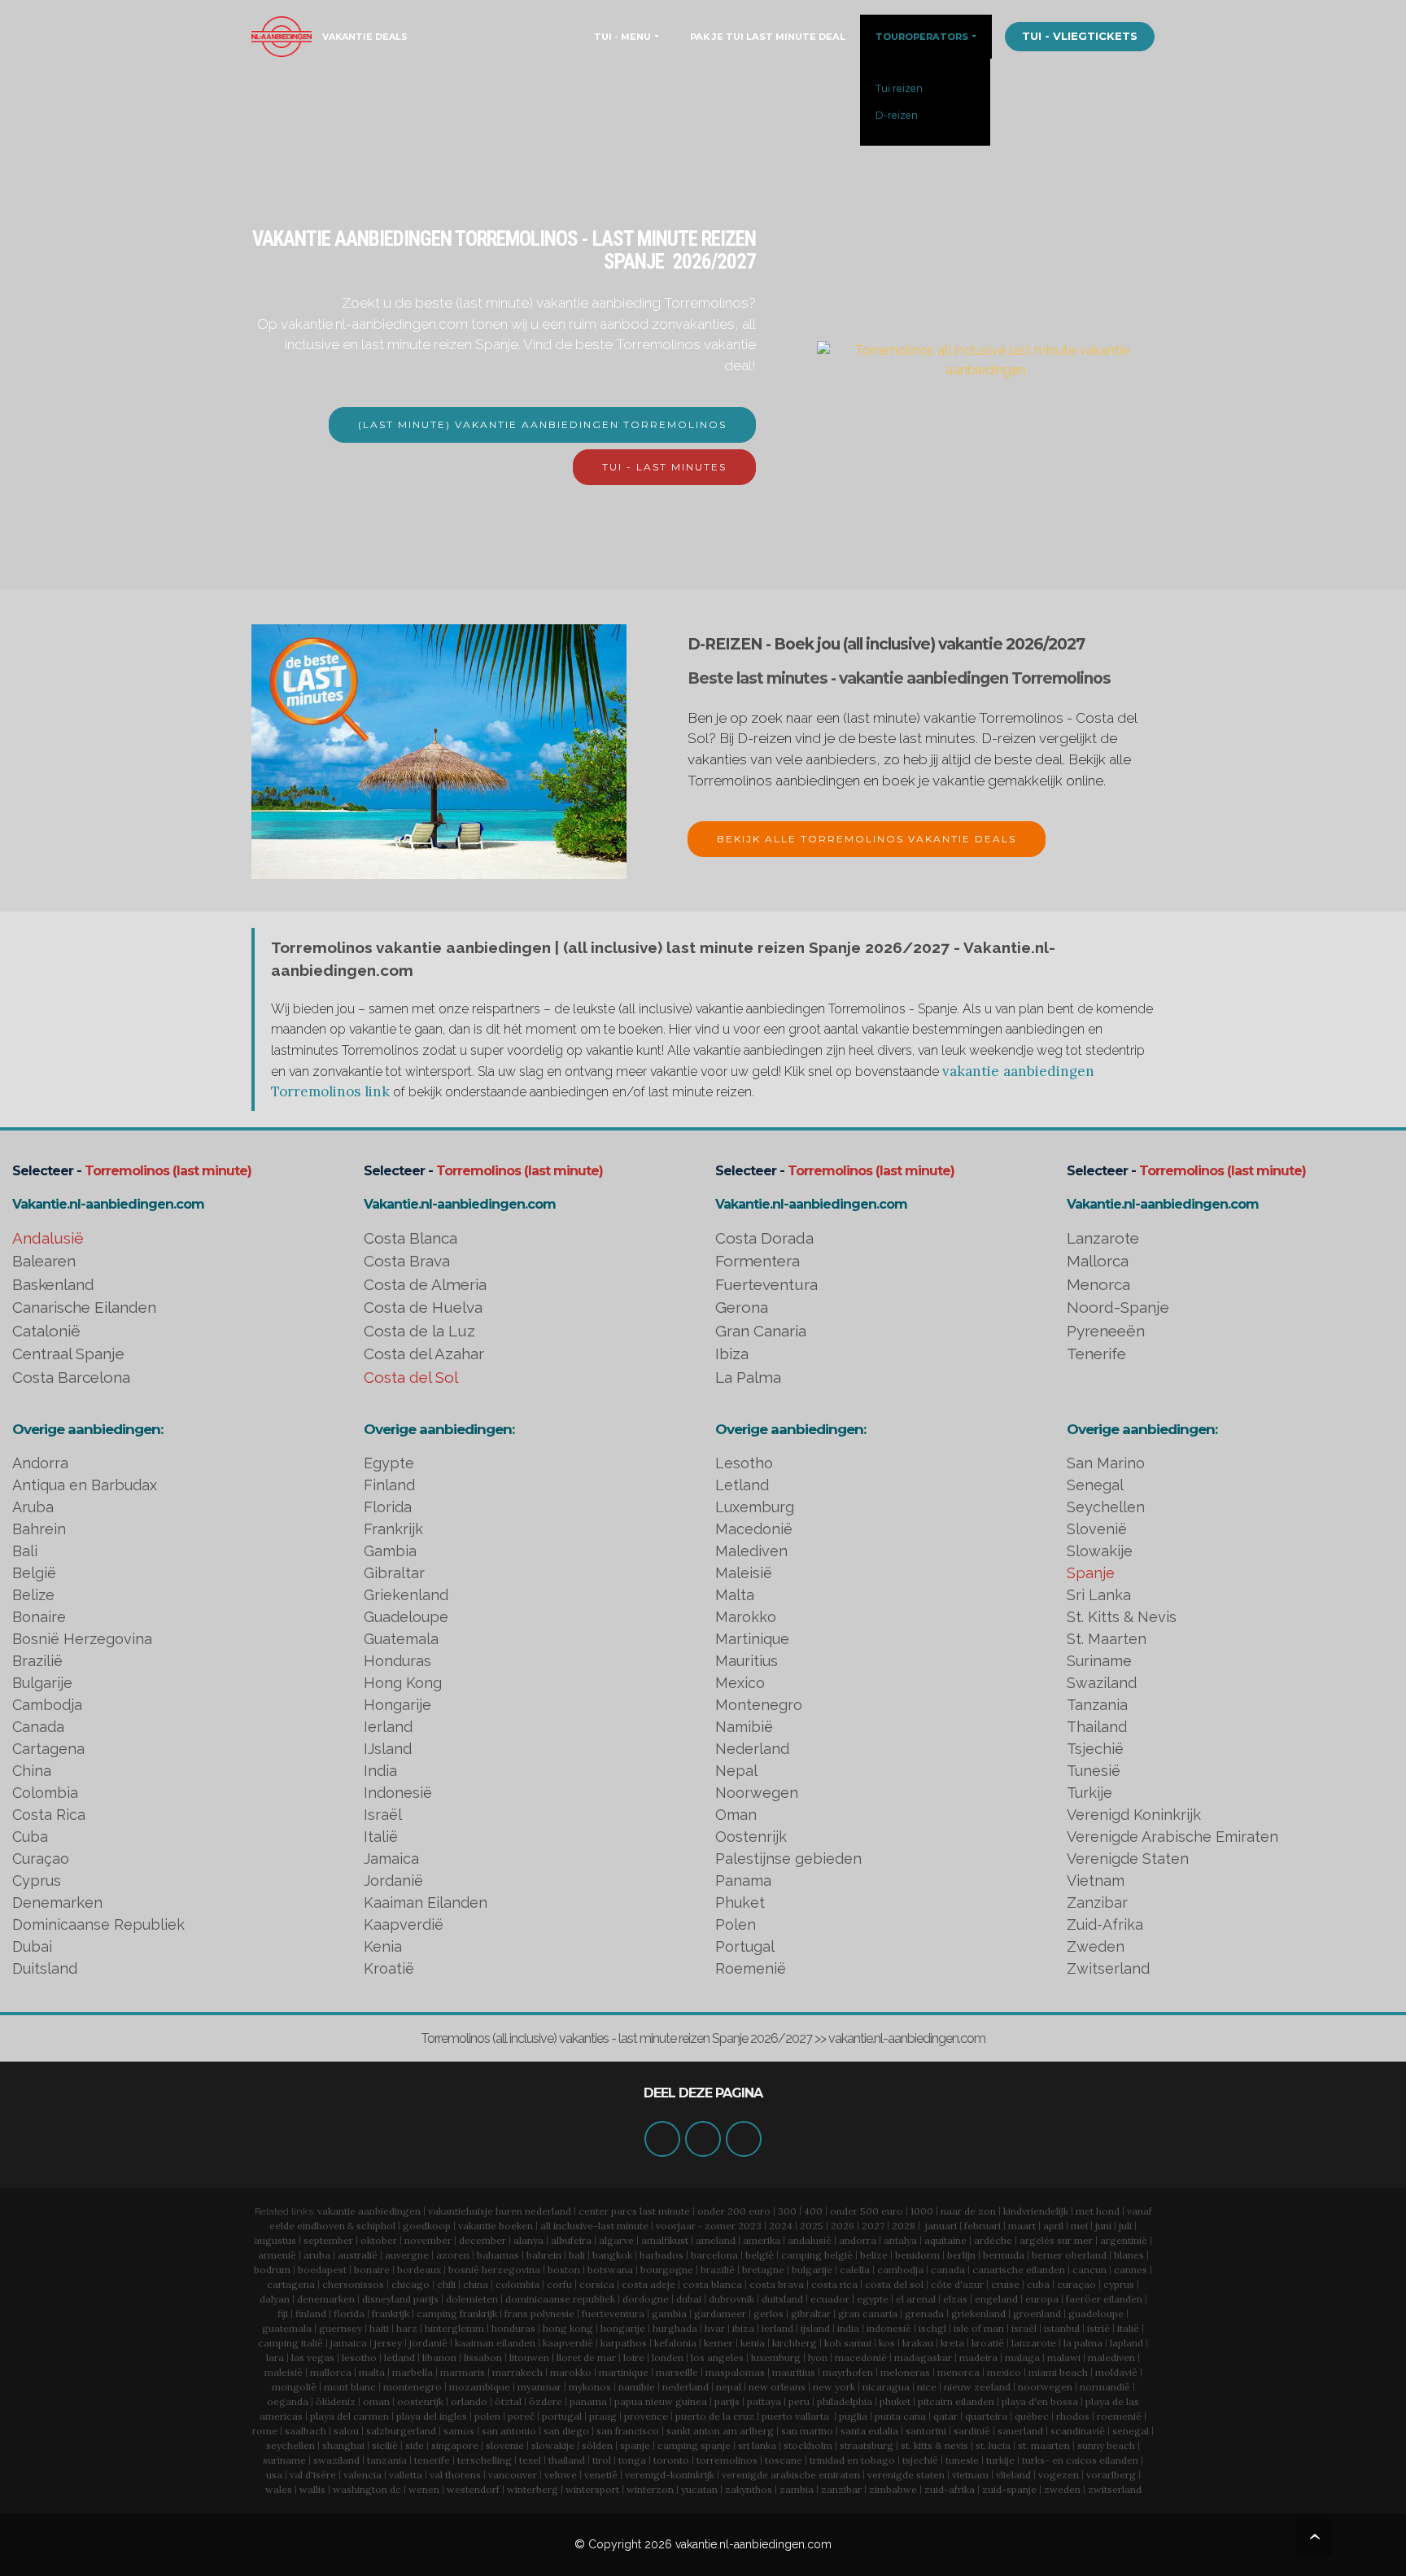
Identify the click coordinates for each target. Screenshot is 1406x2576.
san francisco (628, 2431)
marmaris (463, 2372)
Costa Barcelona (71, 1377)
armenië (277, 2255)
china (476, 2284)
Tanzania (1097, 1705)
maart (1022, 2226)
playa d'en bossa (1040, 2401)
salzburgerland (401, 2431)
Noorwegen (757, 1793)
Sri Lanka (1099, 1595)
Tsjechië (1095, 1749)
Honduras (397, 1661)
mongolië (294, 2387)
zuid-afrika (950, 2489)
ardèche (993, 2240)
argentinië (1124, 2240)
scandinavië (1078, 2431)
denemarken (326, 2299)
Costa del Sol (411, 1377)
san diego (566, 2431)
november (428, 2240)
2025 (812, 2226)
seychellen (290, 2445)
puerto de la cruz (715, 2416)
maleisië (284, 2372)
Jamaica (391, 1859)
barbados (662, 2255)
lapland (1127, 2343)
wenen (424, 2489)
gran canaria (868, 2314)
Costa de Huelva (423, 1307)
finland (311, 2314)
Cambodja (47, 1705)
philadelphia (845, 2401)
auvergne (407, 2255)
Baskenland (53, 1284)
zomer (720, 2226)
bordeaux (419, 2270)
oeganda (288, 2401)
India (380, 1771)
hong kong (568, 2328)
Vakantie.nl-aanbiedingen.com (108, 1204)
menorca (958, 2372)
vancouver (513, 2475)
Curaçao (41, 1859)
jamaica (349, 2343)
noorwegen (1045, 2387)
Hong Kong (403, 1683)
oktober (379, 2240)
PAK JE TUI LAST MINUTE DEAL (768, 37)
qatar (945, 2416)
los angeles (717, 2357)
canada (948, 2270)
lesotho (359, 2357)
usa (274, 2475)
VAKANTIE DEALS (365, 37)
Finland (389, 1485)
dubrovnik (731, 2299)
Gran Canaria (761, 1331)
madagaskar (923, 2357)
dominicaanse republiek (560, 2299)
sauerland (1020, 2431)
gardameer (720, 2314)
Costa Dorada (764, 1238)
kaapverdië (568, 2343)
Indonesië (398, 1793)
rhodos (1073, 2416)
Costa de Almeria (425, 1284)
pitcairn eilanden (956, 2401)
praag (603, 2416)
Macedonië (754, 1529)
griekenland (978, 2314)
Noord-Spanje (1118, 1307)
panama (588, 2401)
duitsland (782, 2299)
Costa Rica (49, 1815)
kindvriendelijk (1036, 2211)
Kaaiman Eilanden (426, 1902)
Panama (743, 1881)
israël (1024, 2328)
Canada (38, 1727)
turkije (1000, 2460)
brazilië (718, 2270)
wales (279, 2489)
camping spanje (694, 2445)
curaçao (1076, 2284)
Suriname (1099, 1661)
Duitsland (45, 1968)
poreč (521, 2416)
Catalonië (46, 1331)
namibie (637, 2387)
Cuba (30, 1837)
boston (564, 2270)
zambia (797, 2489)
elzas (955, 2299)
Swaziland (1102, 1683)
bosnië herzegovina (494, 2270)
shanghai (343, 2445)
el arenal (916, 2299)
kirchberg (795, 2343)
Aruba (33, 1507)
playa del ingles (432, 2416)
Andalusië (48, 1238)
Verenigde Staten (1128, 1859)
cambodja (900, 2270)
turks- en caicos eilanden (1080, 2460)
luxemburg (776, 2357)
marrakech (517, 2372)
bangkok (612, 2255)
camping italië (290, 2343)
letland (400, 2357)
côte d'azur (957, 2284)
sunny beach (1106, 2445)
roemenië (1119, 2416)
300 (787, 2211)
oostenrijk (420, 2401)
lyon (818, 2357)
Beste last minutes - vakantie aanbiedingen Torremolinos (899, 678)
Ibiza (732, 1354)
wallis (312, 2489)
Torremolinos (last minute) (168, 1171)
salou (346, 2431)
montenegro (413, 2387)
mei (1079, 2226)
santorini (926, 2431)
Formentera (758, 1261)
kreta (952, 2343)
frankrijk (391, 2314)
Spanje (1091, 1573)
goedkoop (427, 2226)
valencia (362, 2475)
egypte (873, 2299)
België (34, 1573)
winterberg (533, 2489)
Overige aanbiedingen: (87, 1429)
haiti (379, 2328)
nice (927, 2387)
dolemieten (472, 2299)
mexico (1004, 2372)
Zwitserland (1108, 1968)
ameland (716, 2240)
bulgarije (812, 2270)
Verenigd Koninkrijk (1134, 1815)
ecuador (830, 2299)
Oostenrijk (751, 1837)
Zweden (1096, 1946)
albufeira (571, 2240)
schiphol (376, 2226)
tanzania (387, 2460)
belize (874, 2255)
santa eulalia (869, 2431)
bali (577, 2255)
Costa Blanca (410, 1238)
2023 (750, 2226)
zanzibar (841, 2489)
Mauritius (747, 1661)
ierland (777, 2328)
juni (1103, 2226)
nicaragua (886, 2387)
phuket (895, 2401)
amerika (762, 2240)
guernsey (341, 2328)
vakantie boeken (496, 2226)
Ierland (388, 1727)
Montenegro (759, 1705)
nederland (686, 2387)
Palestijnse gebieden (788, 1859)
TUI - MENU (622, 37)
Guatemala (401, 1639)
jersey (388, 2343)
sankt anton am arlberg (720, 2431)
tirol (602, 2460)
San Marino (1106, 1463)
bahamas (498, 2255)
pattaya (764, 2401)
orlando (469, 2401)
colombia (517, 2284)
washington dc (367, 2489)
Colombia (45, 1793)
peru (799, 2401)
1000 (922, 2211)
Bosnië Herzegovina (82, 1639)
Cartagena (48, 1749)
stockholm (808, 2445)
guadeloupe (1096, 2314)
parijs (727, 2401)
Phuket (740, 1902)
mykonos (590, 2387)
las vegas (313, 2357)
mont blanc (350, 2387)
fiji (283, 2314)
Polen (736, 1924)
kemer (718, 2343)
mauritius (794, 2372)
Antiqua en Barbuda (81, 1485)
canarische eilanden (1019, 2270)
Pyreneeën (1106, 1331)
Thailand (1097, 1727)
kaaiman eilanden (495, 2343)
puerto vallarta (795, 2416)
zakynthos (749, 2489)
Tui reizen (899, 88)
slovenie (505, 2445)
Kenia (383, 1946)
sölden (597, 2445)
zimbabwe (893, 2489)
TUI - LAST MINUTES (664, 467)
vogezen (1059, 2475)
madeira (978, 2357)
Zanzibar (1097, 1902)
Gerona (742, 1307)
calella (855, 2270)
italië (1128, 2328)
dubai (689, 2299)
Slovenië (1097, 1529)
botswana (610, 2270)
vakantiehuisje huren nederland (500, 2211)
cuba (1038, 2284)
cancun (1089, 2270)
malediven (1111, 2357)
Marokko (746, 1617)
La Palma (748, 1377)
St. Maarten (1107, 1639)
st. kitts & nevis (934, 2445)
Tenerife (1096, 1354)
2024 (781, 2226)
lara (275, 2357)
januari (941, 2226)
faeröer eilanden (1104, 2299)
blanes (1129, 2255)
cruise (1005, 2284)
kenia (753, 2343)
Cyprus (37, 1881)
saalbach (306, 2431)
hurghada (675, 2328)
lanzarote (1034, 2343)
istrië (1098, 2328)
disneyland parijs (400, 2299)
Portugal (745, 1946)
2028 (904, 2226)
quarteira (986, 2416)
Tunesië (1094, 1771)
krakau (918, 2343)
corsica (597, 2284)
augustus (275, 2240)
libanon (439, 2357)
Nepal (736, 1771)
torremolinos (727, 2460)
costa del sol (894, 2284)
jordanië (428, 2343)
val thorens (455, 2475)
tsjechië (920, 2460)
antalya (900, 2240)
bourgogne (667, 2270)
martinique (624, 2372)
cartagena (291, 2284)
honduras (513, 2328)
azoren (453, 2255)
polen (487, 2416)
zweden (1062, 2489)
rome (265, 2431)
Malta (735, 1595)
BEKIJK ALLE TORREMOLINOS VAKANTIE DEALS (867, 839)
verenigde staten (906, 2475)
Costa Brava (407, 1261)
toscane (784, 2460)
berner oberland (1069, 2255)
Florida (388, 1507)
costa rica (834, 2284)
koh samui (848, 2343)
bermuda (1004, 2255)
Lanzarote (1103, 1238)
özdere (546, 2401)
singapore (455, 2445)
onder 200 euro (734, 2211)
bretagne (763, 2270)
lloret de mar (586, 2357)
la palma (1083, 2343)
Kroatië (389, 1968)
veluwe (561, 2475)
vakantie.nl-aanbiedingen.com (753, 2544)
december (482, 2240)
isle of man (979, 2328)
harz (407, 2328)
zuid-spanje (1009, 2489)
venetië (601, 2475)
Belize (33, 1595)
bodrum (272, 2270)
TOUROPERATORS (922, 37)
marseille (677, 2372)
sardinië (972, 2431)
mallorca (331, 2372)
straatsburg (867, 2445)
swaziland (336, 2460)
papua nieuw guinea (661, 2401)
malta (372, 2372)
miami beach (1058, 2372)
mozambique (480, 2387)
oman (376, 2401)
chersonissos (353, 2284)
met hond (1098, 2211)
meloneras (905, 2372)
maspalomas (735, 2372)
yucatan (699, 2489)
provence (646, 2416)
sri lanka (757, 2445)
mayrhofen (848, 2372)
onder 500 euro (867, 2211)
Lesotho (744, 1463)
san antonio (509, 2431)
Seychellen (1106, 1507)
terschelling (485, 2460)
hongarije (623, 2328)
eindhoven (321, 2226)
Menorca (1098, 1284)
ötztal (508, 2401)
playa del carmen (349, 2416)
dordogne (646, 2299)
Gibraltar (394, 1573)
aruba (317, 2255)
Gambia (390, 1551)
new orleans (777, 2387)
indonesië (889, 2328)
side (415, 2445)
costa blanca (712, 2284)
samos (459, 2431)
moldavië (1116, 2372)
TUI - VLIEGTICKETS (1080, 36)
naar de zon (968, 2211)
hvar (715, 2328)
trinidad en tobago (852, 2460)
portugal (562, 2416)
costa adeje (648, 2284)
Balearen (44, 1261)
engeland (996, 2299)
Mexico (740, 1683)
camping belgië (817, 2255)
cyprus (1119, 2284)
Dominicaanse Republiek (98, 1924)
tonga (632, 2460)
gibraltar (811, 2314)
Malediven (751, 1551)
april (1053, 2226)
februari (982, 2226)
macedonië (861, 2357)
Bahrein (39, 1529)
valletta (406, 2475)
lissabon (483, 2357)
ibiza (743, 2328)
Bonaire (39, 1617)
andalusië (810, 2240)
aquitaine (945, 2240)
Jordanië (393, 1881)
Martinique (752, 1639)
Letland (742, 1485)
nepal (729, 2387)
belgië (760, 2255)
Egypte (389, 1463)
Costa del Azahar (424, 1354)
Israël (383, 1815)
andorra (858, 2240)
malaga (1022, 2357)
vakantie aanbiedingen (369, 2211)
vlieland (1013, 2475)
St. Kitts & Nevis (1122, 1617)
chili (446, 2284)
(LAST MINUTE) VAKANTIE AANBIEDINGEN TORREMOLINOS (542, 424)
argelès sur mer (1056, 2240)
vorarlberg (1111, 2475)
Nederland (752, 1749)
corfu (559, 2284)
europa (1042, 2299)
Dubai (32, 1946)
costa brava (777, 2284)
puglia (853, 2416)
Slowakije (1100, 1551)
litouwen (529, 2357)
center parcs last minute (634, 2211)
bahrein (544, 2255)
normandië (1105, 2387)
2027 (873, 2226)
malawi (1064, 2357)
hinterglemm (454, 2328)
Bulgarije (42, 1683)
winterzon (650, 2489)
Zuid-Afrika (1105, 1924)
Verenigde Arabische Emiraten (1172, 1837)
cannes (1131, 2270)
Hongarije (397, 1705)
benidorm (917, 2255)
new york (834, 2387)
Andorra (40, 1463)
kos (887, 2343)
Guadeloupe (406, 1617)
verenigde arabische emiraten (791, 2475)
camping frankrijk (457, 2314)
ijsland (815, 2328)
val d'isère (313, 2475)
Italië (381, 1837)
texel (530, 2460)
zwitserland (1115, 2489)
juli (1125, 2226)
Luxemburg (755, 1507)
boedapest (322, 2270)
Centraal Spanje (68, 1354)
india (848, 2328)
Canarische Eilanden (84, 1307)
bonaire (372, 2270)
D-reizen (897, 115)
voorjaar (676, 2226)
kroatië (988, 2343)
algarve (616, 2240)
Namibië (744, 1727)
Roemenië (751, 1968)
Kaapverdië (404, 1924)
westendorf (473, 2489)
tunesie (962, 2460)
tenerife (432, 2460)
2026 (843, 2226)
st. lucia (993, 2445)
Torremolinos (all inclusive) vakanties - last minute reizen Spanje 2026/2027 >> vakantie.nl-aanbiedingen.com (703, 2038)
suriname (284, 2460)
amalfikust (665, 2240)
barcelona (714, 2255)
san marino (807, 2431)
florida (349, 2314)
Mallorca (1098, 1261)
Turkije (1089, 1793)
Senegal (1095, 1485)
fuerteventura (613, 2314)
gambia (669, 2314)
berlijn (961, 2255)
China (32, 1771)
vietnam (970, 2475)
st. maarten (1044, 2445)
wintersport (592, 2489)
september (328, 2240)
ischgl (932, 2328)
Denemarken (57, 1902)
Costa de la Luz (419, 1331)
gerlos (768, 2314)
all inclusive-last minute (594, 2226)
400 (813, 2211)
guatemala (287, 2328)
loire (634, 2357)
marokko (571, 2372)
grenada (924, 2314)
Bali (25, 1551)
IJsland (388, 1749)
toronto (671, 2460)
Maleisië (744, 1573)
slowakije (553, 2445)
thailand (567, 2460)
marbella (413, 2372)
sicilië (385, 2445)
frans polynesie (539, 2314)
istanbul (1062, 2328)
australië (358, 2255)
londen (668, 2357)
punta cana (900, 2416)
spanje (635, 2445)
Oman (736, 1815)
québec (1032, 2416)
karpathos (624, 2343)
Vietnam (1096, 1881)
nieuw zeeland (977, 2387)
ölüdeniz (336, 2401)
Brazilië (37, 1661)
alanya (528, 2240)
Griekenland (406, 1595)
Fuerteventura (766, 1284)
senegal (1131, 2431)
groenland (1037, 2314)
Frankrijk (393, 1529)
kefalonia (675, 2343)
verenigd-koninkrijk (670, 2475)
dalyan (275, 2299)
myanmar (539, 2387)
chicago (410, 2284)
